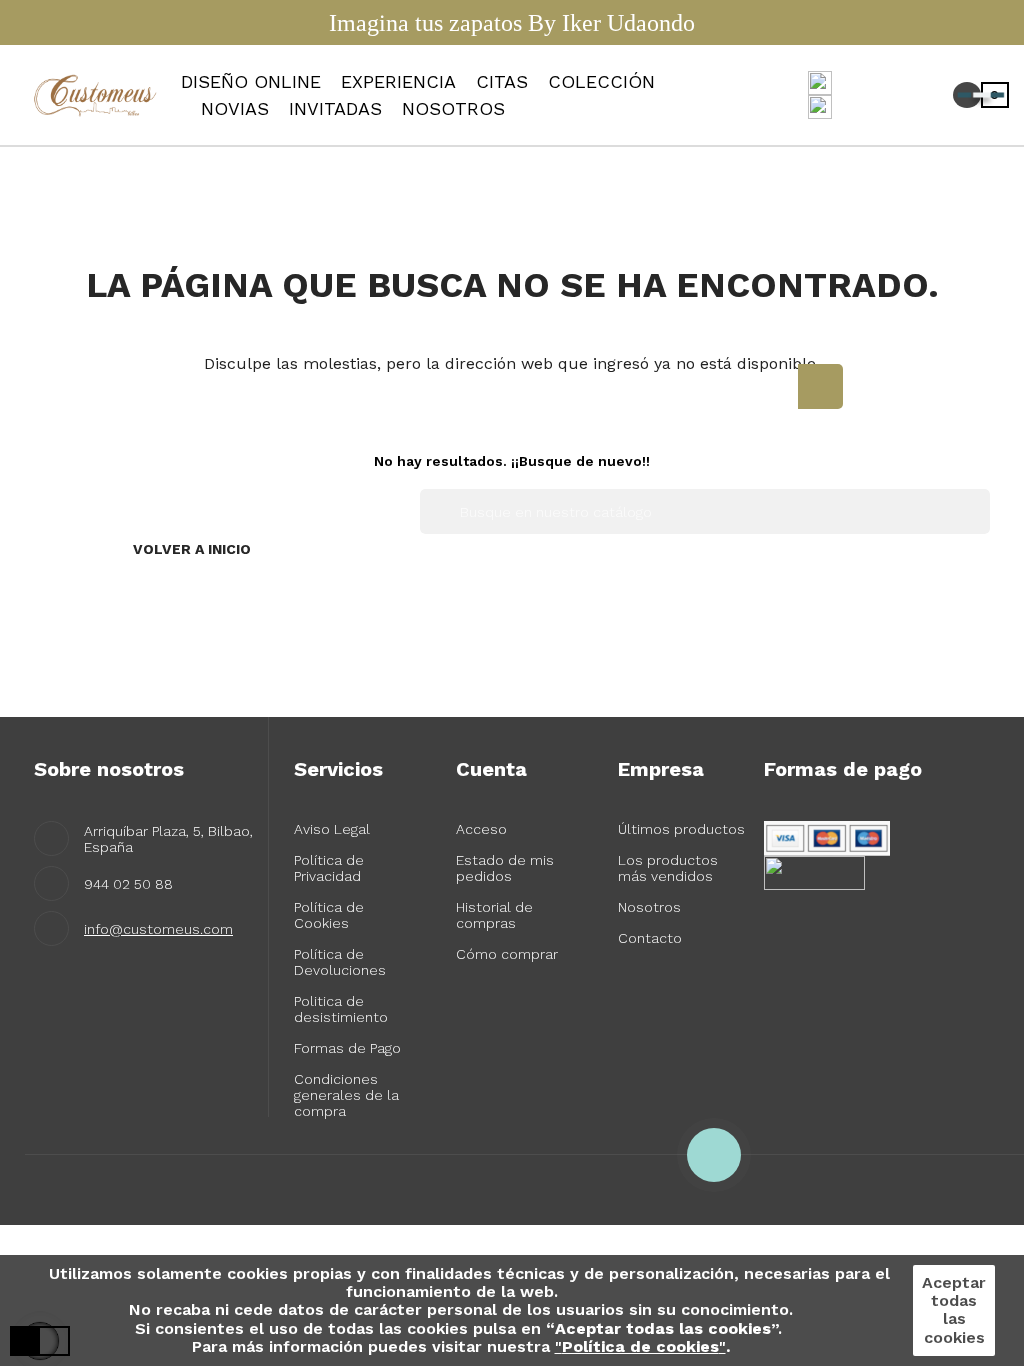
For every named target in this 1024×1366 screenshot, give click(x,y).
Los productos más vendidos (668, 868)
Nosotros (649, 907)
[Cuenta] (903, 95)
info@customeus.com (158, 929)
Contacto (650, 938)
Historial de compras (494, 915)
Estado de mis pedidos (505, 868)
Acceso (481, 829)
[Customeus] (98, 94)
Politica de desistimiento (341, 1009)
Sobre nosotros (109, 769)
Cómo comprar (507, 954)
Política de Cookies (329, 915)
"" (640, 1346)
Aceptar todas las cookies (954, 1310)
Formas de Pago (347, 1048)
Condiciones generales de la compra (346, 1095)
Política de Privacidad (329, 868)
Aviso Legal (332, 829)
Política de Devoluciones (340, 962)
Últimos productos (681, 829)
